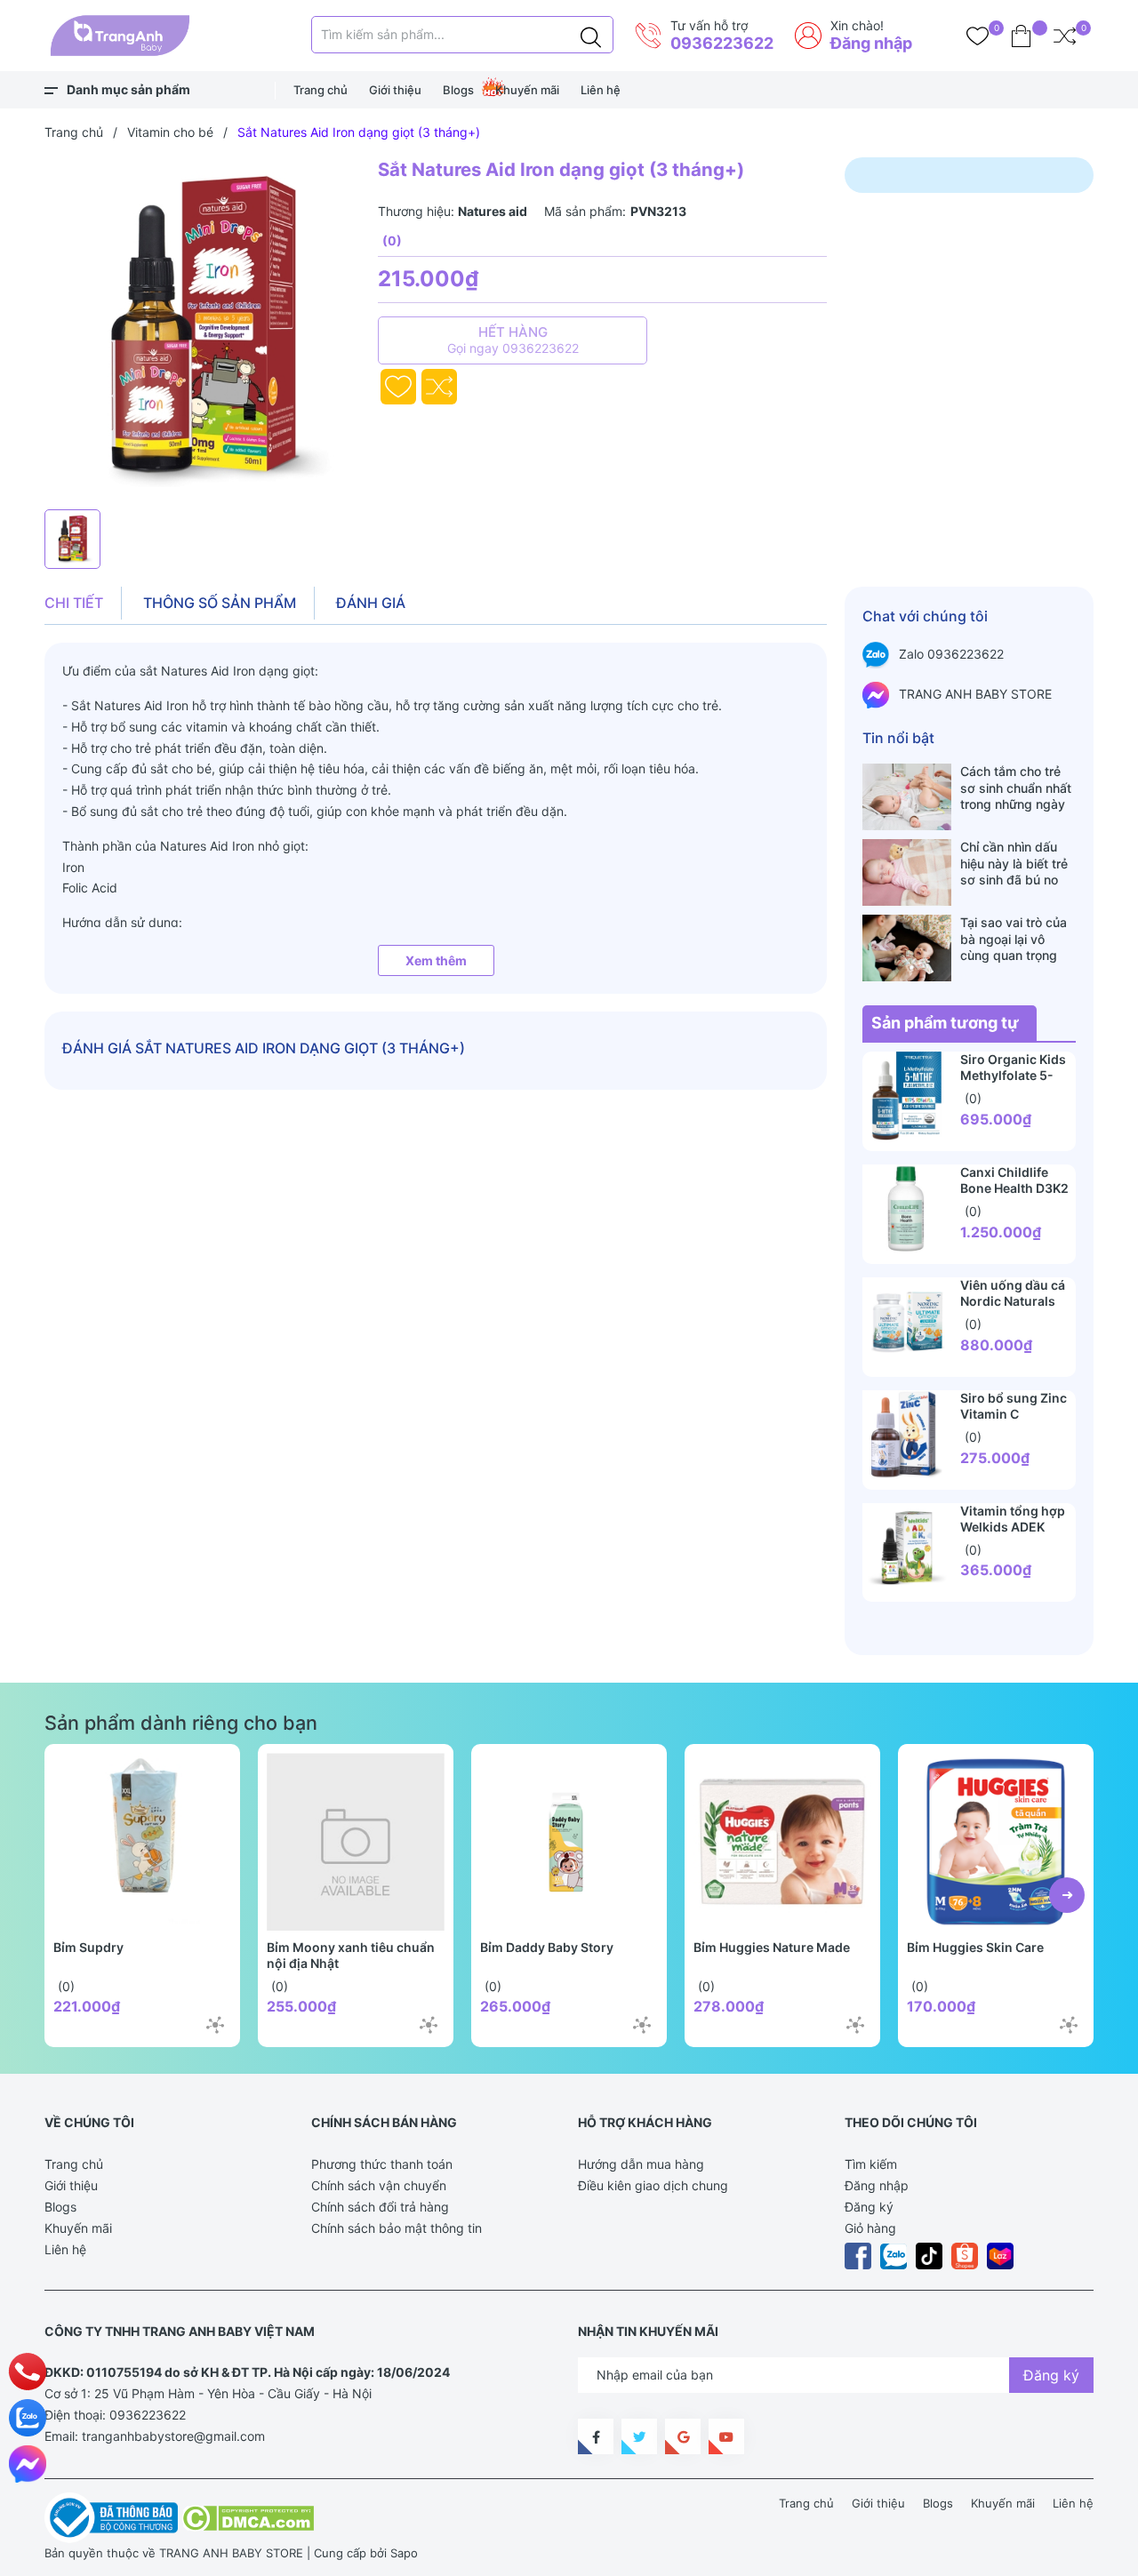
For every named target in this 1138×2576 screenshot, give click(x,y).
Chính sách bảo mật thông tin (397, 2228)
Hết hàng (513, 340)
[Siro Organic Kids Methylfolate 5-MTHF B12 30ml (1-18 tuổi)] (907, 1096)
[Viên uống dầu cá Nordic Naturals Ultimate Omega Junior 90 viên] (907, 1322)
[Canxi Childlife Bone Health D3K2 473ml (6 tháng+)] (907, 1209)
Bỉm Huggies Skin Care (975, 1947)
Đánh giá (371, 603)
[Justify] (591, 35)
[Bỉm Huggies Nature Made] (782, 1842)
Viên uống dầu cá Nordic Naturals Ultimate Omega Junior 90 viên (1013, 1309)
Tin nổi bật (898, 738)
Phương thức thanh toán (382, 2164)
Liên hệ (601, 90)
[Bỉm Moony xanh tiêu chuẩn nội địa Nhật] (356, 1842)
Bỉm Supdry (88, 1947)
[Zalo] (28, 2418)
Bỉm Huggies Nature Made (772, 1947)
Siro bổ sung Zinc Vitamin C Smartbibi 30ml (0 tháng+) (1015, 1422)
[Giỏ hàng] (1021, 36)
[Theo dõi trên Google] (683, 2436)
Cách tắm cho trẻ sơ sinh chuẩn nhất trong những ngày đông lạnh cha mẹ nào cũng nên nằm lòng (1016, 788)
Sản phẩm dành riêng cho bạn (181, 1723)
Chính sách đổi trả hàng (380, 2207)
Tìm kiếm (871, 2164)
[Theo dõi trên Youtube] (726, 2436)
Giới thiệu (395, 90)
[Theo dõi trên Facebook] (596, 2436)
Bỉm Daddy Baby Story (547, 1947)
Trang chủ (321, 90)
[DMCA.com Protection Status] (248, 2516)
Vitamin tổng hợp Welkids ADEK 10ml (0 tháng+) (1013, 1527)
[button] (1067, 1895)
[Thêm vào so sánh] (439, 387)
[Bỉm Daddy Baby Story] (569, 1842)
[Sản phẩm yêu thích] (978, 36)
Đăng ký (869, 2207)
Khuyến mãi (527, 90)
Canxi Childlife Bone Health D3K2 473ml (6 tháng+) (1014, 1188)
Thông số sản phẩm (220, 603)
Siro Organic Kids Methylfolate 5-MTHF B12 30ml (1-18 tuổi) (1018, 1083)
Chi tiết (74, 603)
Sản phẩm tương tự (945, 1023)
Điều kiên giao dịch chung (653, 2185)
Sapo (404, 2553)
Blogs (458, 90)
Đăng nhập (871, 43)
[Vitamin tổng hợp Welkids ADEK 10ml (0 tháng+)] (907, 1548)
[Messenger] (28, 2464)
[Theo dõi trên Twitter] (639, 2436)
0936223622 (722, 43)
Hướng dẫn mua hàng (641, 2164)
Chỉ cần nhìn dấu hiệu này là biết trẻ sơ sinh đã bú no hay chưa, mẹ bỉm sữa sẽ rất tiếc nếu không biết (1015, 863)
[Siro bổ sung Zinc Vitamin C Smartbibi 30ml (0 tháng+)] (907, 1435)
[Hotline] (28, 2372)
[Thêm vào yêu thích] (398, 387)
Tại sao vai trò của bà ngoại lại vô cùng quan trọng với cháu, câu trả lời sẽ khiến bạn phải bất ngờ (1018, 939)
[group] (202, 329)
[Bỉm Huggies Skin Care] (996, 1842)
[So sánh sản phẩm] (1065, 36)
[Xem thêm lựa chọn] (215, 2025)
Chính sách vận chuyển (379, 2185)
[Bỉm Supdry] (142, 1842)
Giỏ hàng (870, 2228)
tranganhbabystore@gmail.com (173, 2436)
